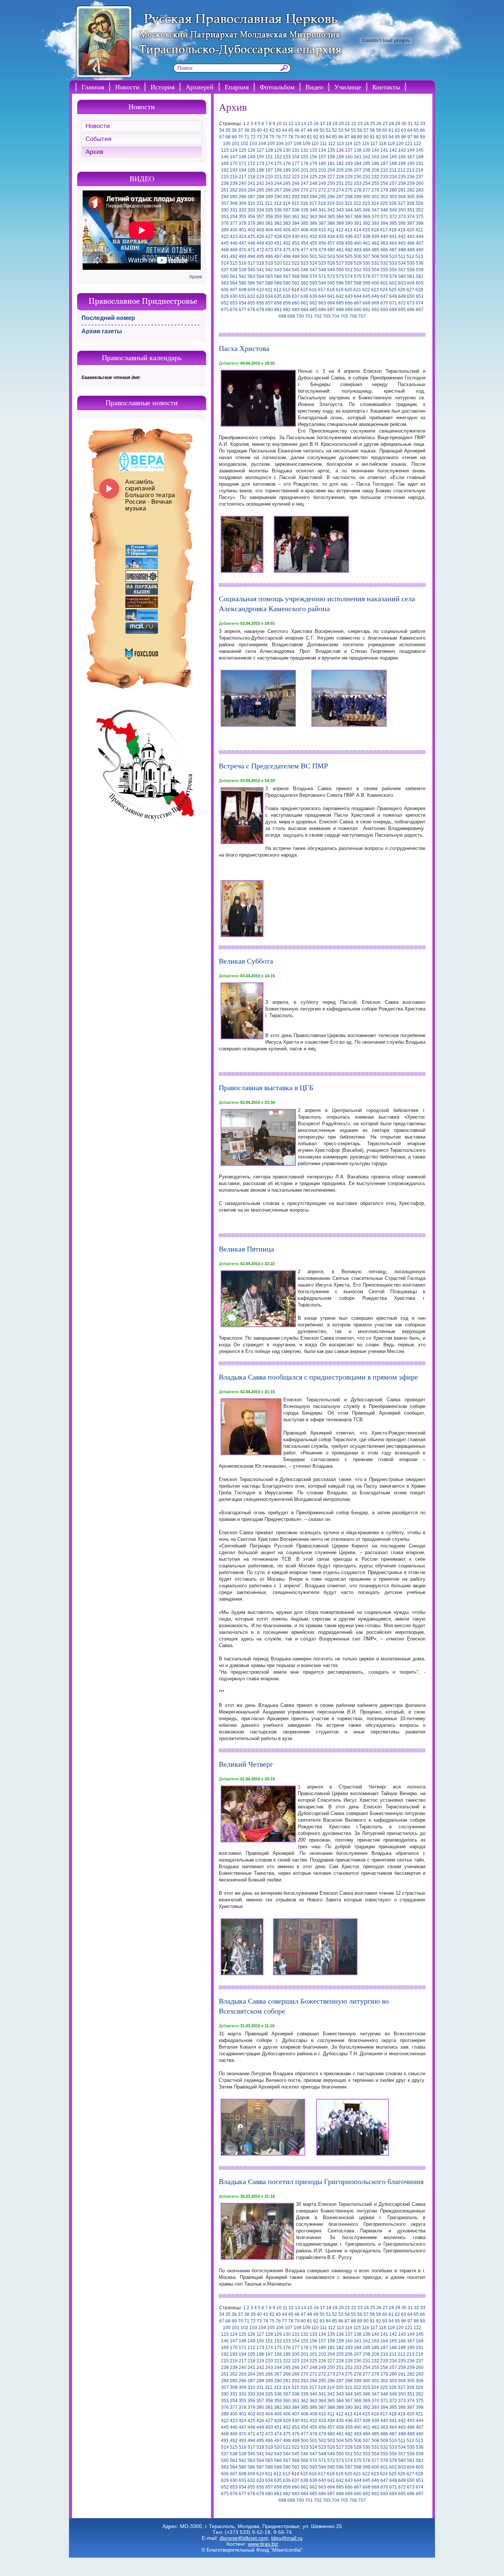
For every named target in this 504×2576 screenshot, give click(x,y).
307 (225, 203)
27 (385, 124)
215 (225, 177)
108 (298, 144)
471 (251, 250)
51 (328, 130)
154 (296, 157)
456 (322, 243)
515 (234, 263)
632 (251, 296)
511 (402, 256)
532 (384, 263)
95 (397, 137)
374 (411, 217)
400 (234, 230)
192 (225, 170)
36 (234, 130)
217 (243, 177)
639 (313, 296)
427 (269, 237)
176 (287, 163)
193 (234, 170)
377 (234, 223)
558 (411, 270)
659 (287, 303)
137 (349, 150)
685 (313, 310)
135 (331, 150)
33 (423, 124)
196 (260, 170)
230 (358, 177)
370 (375, 217)
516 (243, 263)
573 (340, 276)
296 (331, 197)
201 (305, 170)
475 (287, 250)
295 (322, 197)
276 (358, 190)
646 (375, 296)
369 (367, 217)
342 (331, 210)
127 (260, 150)
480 (331, 250)
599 (367, 283)
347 (375, 210)
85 (335, 137)
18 (329, 124)
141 (384, 150)
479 (322, 250)
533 (393, 263)
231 (367, 177)
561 (234, 276)
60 (385, 130)
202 (313, 170)
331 (234, 210)
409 (313, 230)
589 (278, 283)
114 (349, 144)
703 (327, 316)
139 (367, 150)
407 (296, 230)
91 (372, 137)
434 (331, 237)
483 (358, 250)
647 (384, 296)
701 (309, 316)
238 (225, 183)
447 (243, 243)
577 (375, 276)
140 (375, 150)
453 (296, 243)
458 (340, 243)
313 (278, 203)
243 (269, 183)
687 (331, 310)
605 (420, 283)
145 (420, 150)
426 (260, 237)
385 (305, 223)
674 (420, 303)
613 (286, 290)
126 (251, 150)
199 (287, 170)
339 (305, 210)
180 (322, 163)
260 (420, 183)
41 (266, 130)
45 (291, 130)
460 (358, 243)
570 (313, 276)
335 (269, 210)
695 (402, 310)
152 (278, 157)
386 (313, 223)
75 (272, 137)
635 (278, 296)
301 (375, 197)
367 (349, 217)
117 (374, 144)
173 (260, 163)
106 (280, 144)
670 (384, 303)
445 (225, 243)
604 (411, 283)
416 (375, 230)
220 (269, 177)
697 (420, 310)
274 (340, 190)
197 (269, 170)
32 (417, 124)
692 (375, 310)
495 (260, 256)
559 (420, 270)
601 (384, 283)
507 (367, 256)
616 (313, 290)
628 (419, 290)
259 (411, 183)
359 (278, 217)
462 (375, 243)
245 (287, 183)
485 (375, 250)
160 (349, 157)
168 (420, 157)
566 (278, 276)
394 (384, 223)
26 (379, 124)
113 (340, 144)
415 (366, 230)
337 (287, 210)
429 (287, 237)
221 (278, 177)
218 (251, 177)
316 (304, 203)
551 (349, 270)
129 (278, 150)
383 (287, 223)
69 (234, 137)
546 (305, 270)
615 (304, 290)
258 (402, 183)
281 (402, 190)
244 (278, 183)
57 (366, 130)
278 (375, 190)
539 (243, 270)
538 (234, 270)
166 (402, 157)
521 (287, 263)
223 (296, 177)
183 (349, 163)
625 (393, 290)
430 (296, 237)
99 (422, 137)
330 (225, 210)
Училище (348, 87)
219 (260, 177)
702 (318, 316)
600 (375, 283)
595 (331, 283)
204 (331, 170)
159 (340, 157)
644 (358, 296)
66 (422, 130)
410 (322, 230)
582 (420, 276)
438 (367, 237)
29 (398, 124)
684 (305, 310)
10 (279, 124)
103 (253, 144)
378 (243, 223)
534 (402, 263)
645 (367, 296)
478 (313, 250)
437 (358, 237)
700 (300, 316)
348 (384, 210)
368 (358, 217)
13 (297, 124)
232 (375, 177)
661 (305, 303)
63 (404, 130)
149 (251, 157)
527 (340, 263)
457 (331, 243)
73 (259, 137)
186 (375, 163)
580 (402, 276)
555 (384, 270)
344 (349, 210)
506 (358, 256)
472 (260, 250)
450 (269, 243)
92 (379, 137)
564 (260, 276)
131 (296, 150)
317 (313, 203)
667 (358, 303)
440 (384, 237)
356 (251, 217)
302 (384, 197)
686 (322, 310)
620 (348, 290)
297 (340, 197)
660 (296, 303)
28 (391, 124)
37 (241, 130)
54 (347, 130)
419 (402, 230)
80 (303, 137)
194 (243, 170)
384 (296, 223)
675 (225, 310)
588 (269, 283)
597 (349, 283)
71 (247, 137)
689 (349, 310)
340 (313, 210)
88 (353, 137)
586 (251, 283)
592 (305, 283)
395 (393, 223)
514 (225, 263)
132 (305, 150)
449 (260, 243)
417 (384, 230)
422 (225, 237)
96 (404, 137)
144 (411, 150)
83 (322, 137)
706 (353, 316)
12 (291, 124)
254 (367, 183)
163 (375, 157)
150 (260, 157)
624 (384, 290)
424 (243, 237)
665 (340, 303)
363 (313, 217)
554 (375, 270)
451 (278, 243)
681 (278, 310)
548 (322, 270)
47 (303, 130)
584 (234, 283)
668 (367, 303)
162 (367, 157)
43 (278, 130)
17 (322, 124)
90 (366, 137)
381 (269, 223)
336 (278, 210)
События (99, 139)
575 (358, 276)
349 (393, 210)
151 (269, 157)
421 (419, 230)
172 (251, 163)
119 (391, 144)
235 (402, 177)
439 (375, 237)
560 (225, 276)
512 (410, 256)
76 (278, 137)
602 (393, 283)
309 (243, 203)
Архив (94, 152)
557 (402, 270)
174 (269, 163)
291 (287, 197)
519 (269, 263)
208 (367, 170)
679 (260, 310)
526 (331, 263)
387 (322, 223)
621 (357, 290)
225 (313, 177)
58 (372, 130)
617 (322, 290)
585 (243, 283)
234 (393, 177)
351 (411, 210)
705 (344, 316)
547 (313, 270)
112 (332, 144)
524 (313, 263)
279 (384, 190)
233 (384, 177)
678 (251, 310)
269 (296, 190)
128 (269, 150)
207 (358, 170)
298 (349, 197)
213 (410, 170)
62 (397, 130)
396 (402, 223)
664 (331, 303)
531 (375, 263)
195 (251, 170)
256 (384, 183)
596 (340, 283)
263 (243, 190)
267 (278, 190)
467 (420, 243)
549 (331, 270)
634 (269, 296)
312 (269, 203)
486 (384, 250)
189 (402, 163)
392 (367, 223)
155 (305, 157)
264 (251, 190)
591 (296, 283)
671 (393, 303)
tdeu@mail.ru (287, 2538)
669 (375, 303)
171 (243, 163)
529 (358, 263)
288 (260, 197)
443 (411, 237)
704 (336, 316)
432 (313, 237)
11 (285, 124)
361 (296, 217)
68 (228, 137)
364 (322, 217)
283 (420, 190)
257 (393, 183)
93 (385, 137)
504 (340, 256)
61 (391, 130)
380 (260, 223)
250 (331, 183)
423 (234, 237)
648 (393, 296)
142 (393, 150)
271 (313, 190)
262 (234, 190)
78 (291, 137)
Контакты (386, 87)
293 (305, 197)
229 (349, 177)
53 (341, 130)
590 (287, 283)
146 (225, 157)
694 (393, 310)
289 (269, 197)
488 (402, 250)
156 (313, 157)
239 (234, 183)
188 (393, 163)
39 (253, 130)
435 (340, 237)
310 (251, 203)
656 (260, 303)
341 (322, 210)
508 (375, 256)
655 (251, 303)
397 (411, 223)
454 (305, 243)
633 (260, 296)
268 (287, 190)
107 (289, 144)
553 (367, 270)
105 (271, 144)
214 (419, 170)
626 (402, 290)
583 (225, 283)
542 (269, 270)
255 (375, 183)
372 (393, 217)
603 (402, 283)
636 (287, 296)
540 (251, 270)
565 (269, 276)
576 (367, 276)
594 (322, 283)
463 (384, 243)
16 (316, 124)
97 (410, 137)
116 (366, 144)
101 (236, 144)
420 (410, 230)
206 (349, 170)
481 (340, 250)
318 (322, 203)
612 (278, 290)
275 (349, 190)
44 (284, 130)
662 (313, 303)
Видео (314, 87)
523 (305, 263)
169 (225, 163)
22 (354, 124)
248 (313, 183)
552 (358, 270)
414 (357, 230)
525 (322, 263)
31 (410, 124)
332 (243, 210)
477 (305, 250)
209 (375, 170)
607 (234, 290)
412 (340, 230)
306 (420, 197)
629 (225, 296)
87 (347, 137)
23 (360, 124)
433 (322, 237)
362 (305, 217)
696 (411, 310)
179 (313, 163)
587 (260, 283)
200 (296, 170)
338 (296, 210)
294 (313, 197)
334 (260, 210)
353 (225, 217)
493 (243, 256)
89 (360, 137)
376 (225, 223)
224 (305, 177)
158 (331, 157)
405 (278, 230)
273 (331, 190)
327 (402, 203)
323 (366, 203)
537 (225, 270)
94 (391, 137)
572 (331, 276)
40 (259, 130)
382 (278, 223)
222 (287, 177)
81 (310, 137)
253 (358, 183)
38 (247, 130)
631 (243, 296)
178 (305, 163)
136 (340, 150)
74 (266, 137)
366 (340, 217)
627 (410, 290)
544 (287, 270)
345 (358, 210)
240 (243, 183)
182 (340, 163)
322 (357, 203)
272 (322, 190)
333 (251, 210)
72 (253, 137)
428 (278, 237)
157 (322, 157)
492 (234, 256)
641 (331, 296)
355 (243, 217)
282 (411, 190)
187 (384, 163)
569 (305, 276)
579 (393, 276)
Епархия (237, 87)
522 (296, 263)
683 (296, 310)
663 (322, 303)
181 (331, 163)
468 (225, 250)
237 (420, 177)
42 (272, 130)
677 (243, 310)
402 (251, 230)
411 (331, 230)
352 (420, 210)
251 (340, 183)
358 (269, 217)
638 (305, 296)
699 (291, 316)
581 (411, 276)
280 (393, 190)
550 (340, 270)
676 (234, 310)
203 (322, 170)
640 (322, 296)
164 (384, 157)
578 (384, 276)
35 (228, 130)
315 (295, 203)
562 (243, 276)
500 (305, 256)
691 (367, 310)
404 (269, 230)
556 (393, 270)
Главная (93, 87)
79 (297, 137)
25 (373, 124)
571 (322, 276)
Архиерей (200, 87)
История (163, 87)
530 (367, 263)
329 (419, 203)
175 (278, 163)
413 (348, 230)
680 (269, 310)
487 (393, 250)
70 (241, 137)
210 (384, 170)
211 (393, 170)
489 (411, 250)
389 (340, 223)
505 (349, 256)
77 (284, 137)
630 (234, 296)
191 (420, 163)
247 (305, 183)
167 (411, 157)
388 (331, 223)
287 (251, 197)
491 (225, 256)
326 (393, 203)
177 (296, 163)
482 (349, 250)
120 (400, 144)
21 (348, 124)
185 (367, 163)
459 (349, 243)
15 (310, 124)
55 (353, 130)
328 (410, 203)
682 (287, 310)
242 (260, 183)
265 (260, 190)
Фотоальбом (277, 87)
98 (416, 137)
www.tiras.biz (263, 2544)
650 (411, 296)
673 (411, 303)
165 (393, 157)
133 (313, 150)
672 (402, 303)
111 (323, 144)
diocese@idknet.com (244, 2538)
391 (358, 223)
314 (286, 203)
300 (367, 197)
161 (358, 157)
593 (313, 283)
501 (313, 256)
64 (410, 130)
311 (260, 203)
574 (349, 276)
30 (404, 124)
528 (349, 263)
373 (402, 217)
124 (234, 150)
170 (234, 163)
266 (269, 190)
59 (379, 130)
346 (367, 210)
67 (222, 137)
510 (393, 256)
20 (341, 124)
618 (331, 290)
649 (402, 296)
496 (269, 256)
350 (402, 210)
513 (419, 256)
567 (287, 276)
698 (282, 316)
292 (296, 197)
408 (305, 230)
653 (234, 303)
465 (402, 243)
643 (349, 296)
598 (358, 283)
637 (296, 296)
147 (234, 157)
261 (225, 190)
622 (366, 290)
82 (316, 137)
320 (340, 203)
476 (296, 250)
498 (287, 256)
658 (278, 303)
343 (340, 210)
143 (402, 150)
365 (331, 217)
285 (234, 197)
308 (234, 203)
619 (340, 290)
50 (322, 130)
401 (243, 230)
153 (287, 157)
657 (269, 303)
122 (417, 144)
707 (362, 316)
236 (411, 177)
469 (234, 250)
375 (420, 217)
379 (251, 223)
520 (278, 263)
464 (393, 243)
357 (260, 217)
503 (331, 256)
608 (243, 290)
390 (349, 223)
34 (222, 130)
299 (358, 197)
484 (367, 250)
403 (260, 230)
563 (251, 276)
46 (297, 130)
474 (278, 250)
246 (296, 183)
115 (357, 144)
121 (409, 144)
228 (340, 177)
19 (335, 124)
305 (411, 197)
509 (384, 256)
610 (260, 290)
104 (262, 144)
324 (375, 203)
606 (225, 290)
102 (244, 144)
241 (251, 183)
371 (384, 217)
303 (393, 197)
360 (287, 217)
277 (367, 190)
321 (348, 203)
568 (296, 276)
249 (322, 183)
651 (420, 296)
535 (411, 263)
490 (420, 250)
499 (296, 256)
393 (375, 223)
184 (358, 163)
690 (358, 310)
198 (278, 170)
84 (328, 137)
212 (402, 170)
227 (331, 177)
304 (402, 197)
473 (269, 250)
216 (234, 177)
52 (335, 130)
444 (420, 237)
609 (251, 290)
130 (287, 150)
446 (234, 243)
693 (384, 310)
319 (331, 203)
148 (243, 157)
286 (243, 197)
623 (375, 290)
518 (260, 263)
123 (225, 150)
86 (341, 137)
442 (402, 237)
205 (340, 170)
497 (278, 256)
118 (383, 144)
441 (393, 237)
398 (420, 223)
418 (393, 230)
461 (367, 243)
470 (243, 250)
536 (420, 263)
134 (322, 150)
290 (278, 197)
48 (310, 130)
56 (360, 130)
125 (243, 150)
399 (225, 230)
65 (416, 130)
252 (349, 183)
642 (340, 296)
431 (305, 237)
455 (313, 243)
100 (227, 144)
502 (322, 256)
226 (322, 177)
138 (358, 150)
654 (243, 303)
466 (411, 243)
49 (316, 130)
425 (251, 237)
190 (411, 163)
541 (260, 270)
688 (340, 310)
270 (305, 190)
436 (349, 237)
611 (269, 290)
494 (251, 256)
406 (287, 230)
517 (251, 263)
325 (384, 203)
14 (304, 124)
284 (225, 197)
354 (234, 217)
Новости (127, 87)
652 (225, 303)
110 (315, 144)
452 (287, 243)
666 (349, 303)
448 (251, 243)
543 (278, 270)
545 (296, 270)
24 (366, 124)
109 (306, 144)
